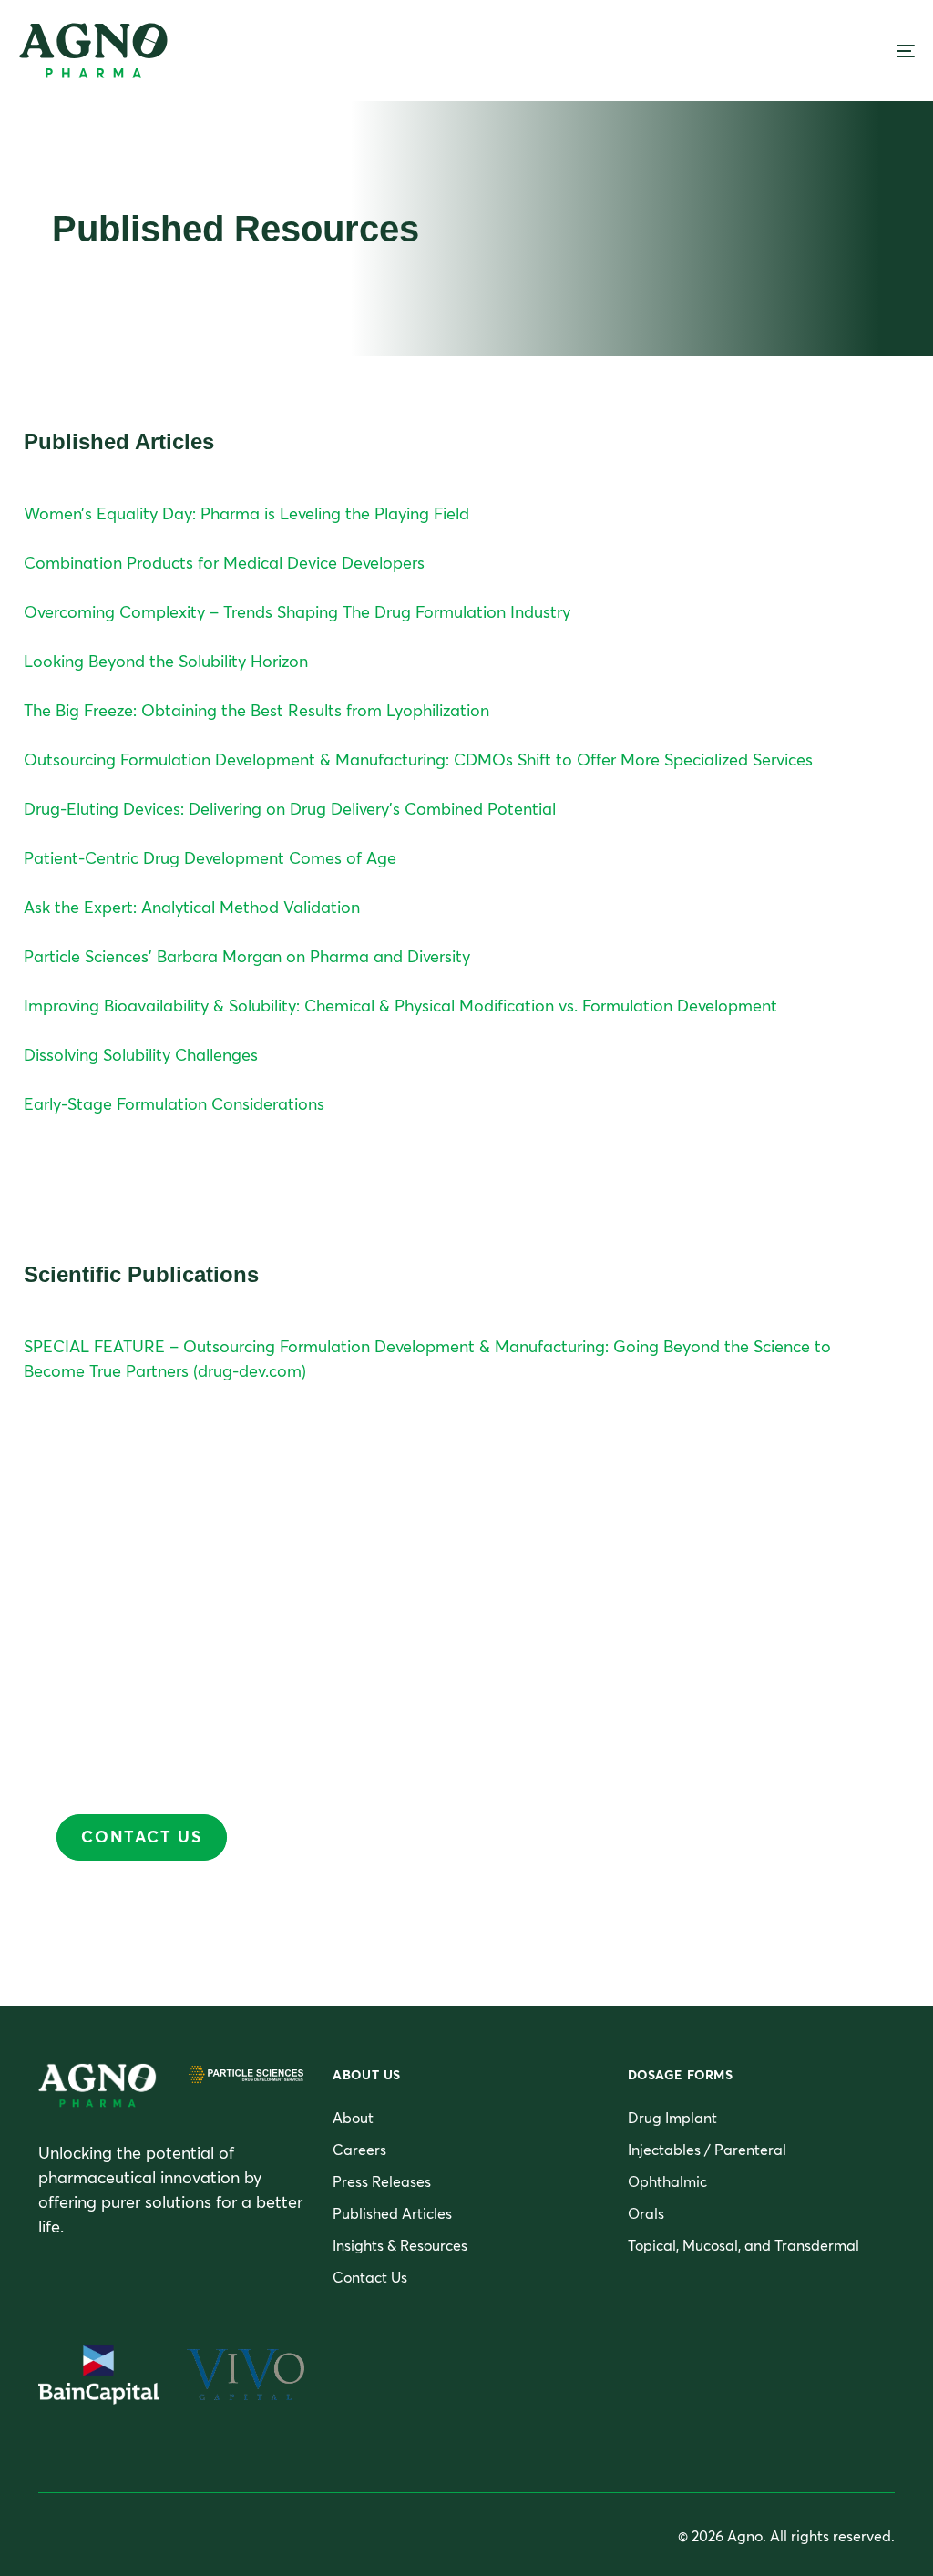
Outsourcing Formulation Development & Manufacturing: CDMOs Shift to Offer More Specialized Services (418, 759)
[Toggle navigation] (765, 51)
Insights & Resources (400, 2245)
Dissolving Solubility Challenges (141, 1055)
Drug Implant (672, 2118)
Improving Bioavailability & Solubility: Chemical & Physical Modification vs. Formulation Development (400, 1006)
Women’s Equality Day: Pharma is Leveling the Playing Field (246, 513)
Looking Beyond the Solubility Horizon (166, 661)
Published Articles (392, 2213)
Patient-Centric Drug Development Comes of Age (210, 858)
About (353, 2118)
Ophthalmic (667, 2181)
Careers (359, 2150)
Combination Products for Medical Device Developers (224, 563)
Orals (646, 2213)
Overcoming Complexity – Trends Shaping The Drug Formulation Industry (297, 612)
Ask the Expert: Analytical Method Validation (192, 907)
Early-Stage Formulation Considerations (174, 1104)
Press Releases (382, 2181)
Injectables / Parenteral (707, 2150)
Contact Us (370, 2277)
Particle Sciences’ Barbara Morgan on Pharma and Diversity (247, 956)
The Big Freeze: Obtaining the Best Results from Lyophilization (256, 710)
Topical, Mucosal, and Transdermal (743, 2245)
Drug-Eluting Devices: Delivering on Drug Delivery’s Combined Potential (290, 809)
